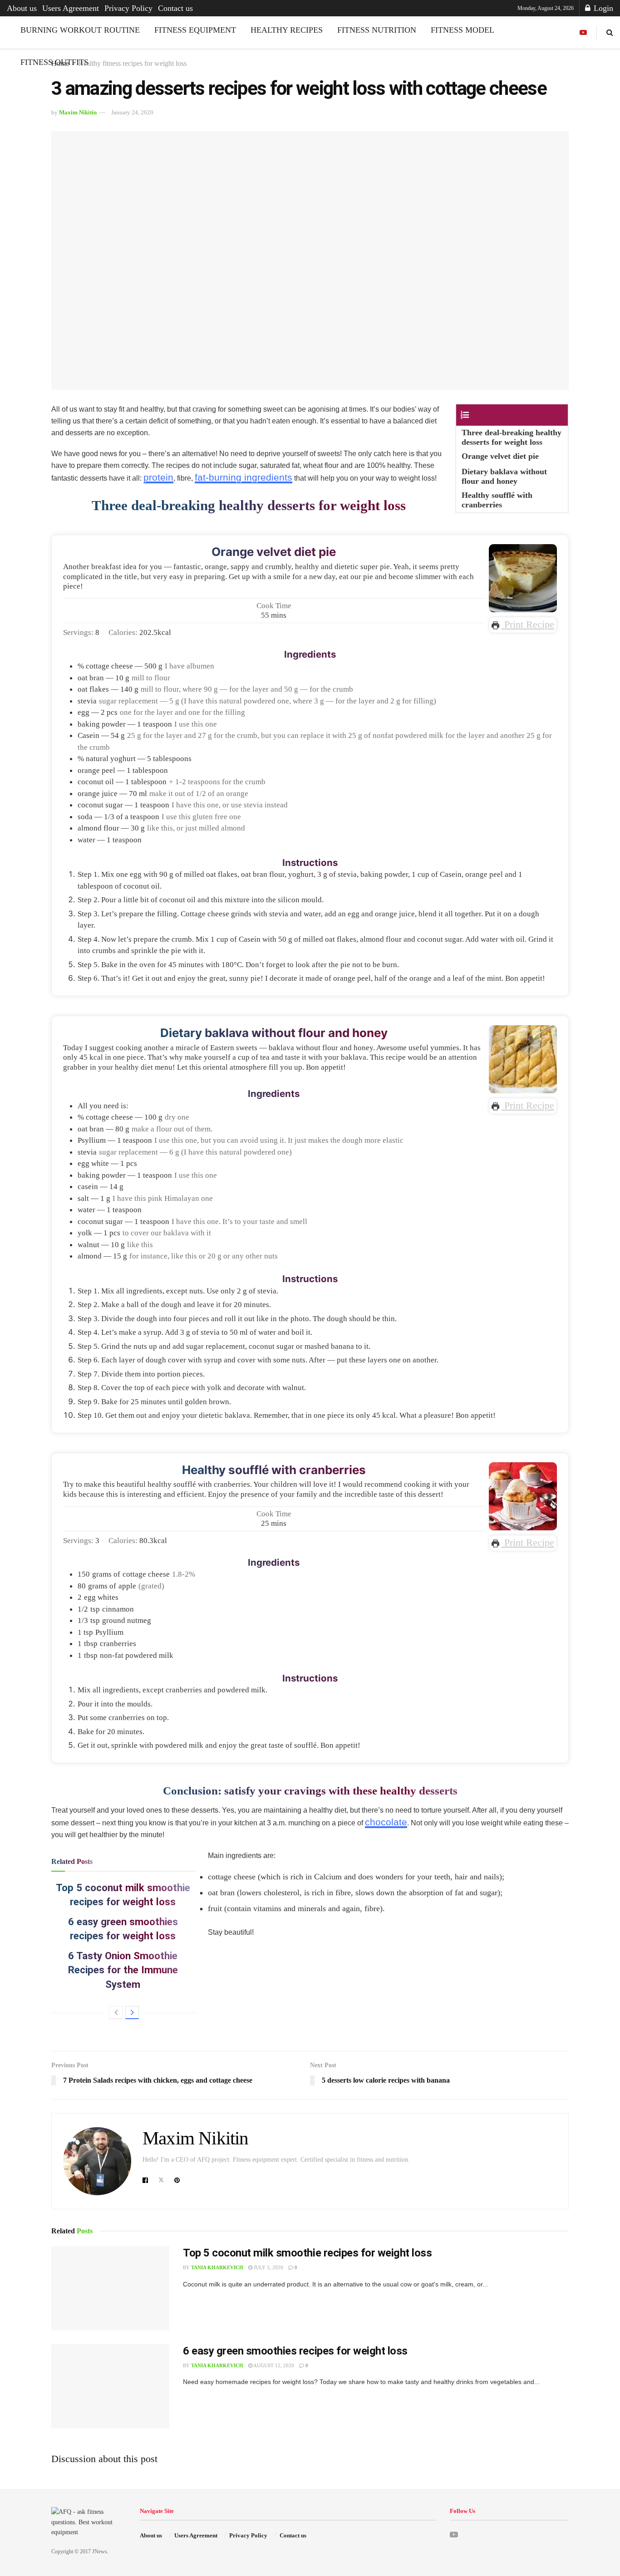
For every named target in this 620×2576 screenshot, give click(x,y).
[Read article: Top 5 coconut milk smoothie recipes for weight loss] (110, 2288)
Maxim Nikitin (78, 112)
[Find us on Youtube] (583, 33)
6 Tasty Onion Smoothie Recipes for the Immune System (123, 1970)
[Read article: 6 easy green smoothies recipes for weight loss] (110, 2386)
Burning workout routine (80, 30)
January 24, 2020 (132, 112)
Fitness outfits (54, 62)
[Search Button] (610, 32)
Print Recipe (528, 624)
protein (158, 477)
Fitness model (463, 30)
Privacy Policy (128, 8)
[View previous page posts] (116, 2013)
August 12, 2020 (273, 2365)
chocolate (386, 1822)
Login (602, 8)
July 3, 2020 (268, 2267)
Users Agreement (71, 8)
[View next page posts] (132, 2013)
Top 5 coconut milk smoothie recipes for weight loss (308, 2253)
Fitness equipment (195, 30)
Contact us (175, 8)
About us (22, 8)
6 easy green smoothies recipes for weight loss (295, 2351)
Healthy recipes (287, 30)
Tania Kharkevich (217, 2267)
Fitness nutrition (377, 30)
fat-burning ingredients (244, 477)
